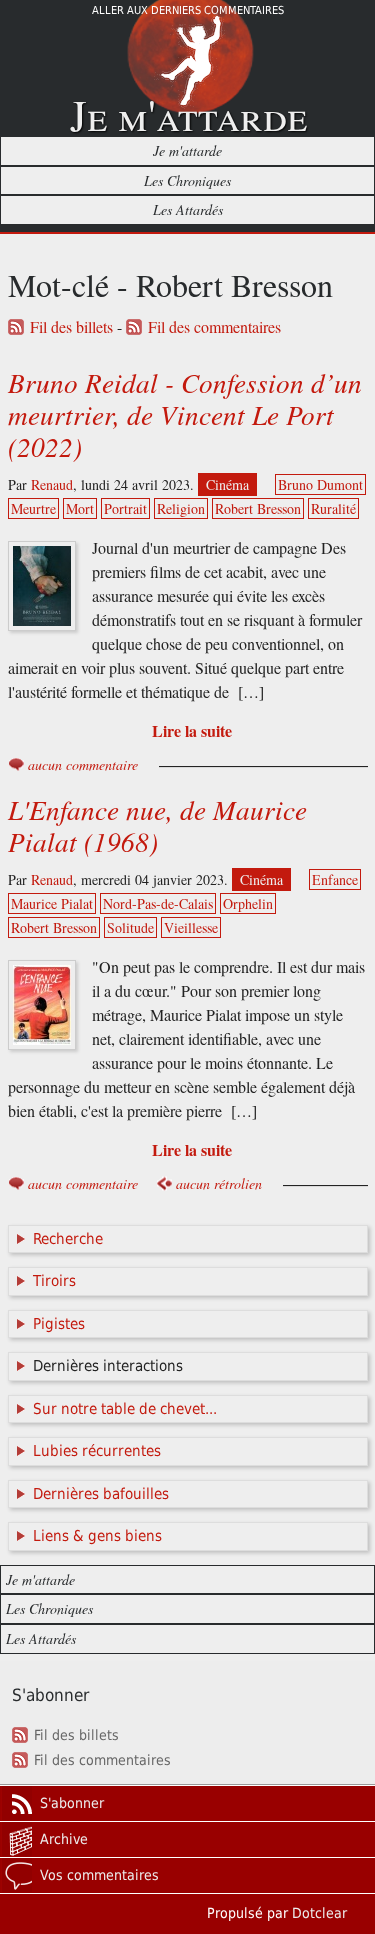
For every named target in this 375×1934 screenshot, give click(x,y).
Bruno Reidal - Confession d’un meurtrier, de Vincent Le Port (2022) (185, 414)
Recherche (68, 1239)
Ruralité (333, 508)
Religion (181, 508)
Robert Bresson (258, 508)
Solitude (130, 927)
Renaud (52, 484)
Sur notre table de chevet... (125, 1409)
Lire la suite (192, 730)
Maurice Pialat (52, 903)
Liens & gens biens (97, 1536)
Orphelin (248, 903)
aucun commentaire (83, 764)
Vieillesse (191, 927)
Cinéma (227, 484)
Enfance (335, 879)
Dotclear (319, 1913)
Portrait (125, 508)
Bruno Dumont (320, 484)
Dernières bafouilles (101, 1494)
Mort (80, 508)
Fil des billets (71, 327)
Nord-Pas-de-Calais (158, 903)
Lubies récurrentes (97, 1451)
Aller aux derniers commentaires (188, 10)
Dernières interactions (108, 1366)
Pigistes (59, 1324)
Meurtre (33, 508)
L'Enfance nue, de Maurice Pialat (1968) (157, 825)
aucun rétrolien (219, 1183)
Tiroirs (54, 1281)
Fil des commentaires (214, 327)
